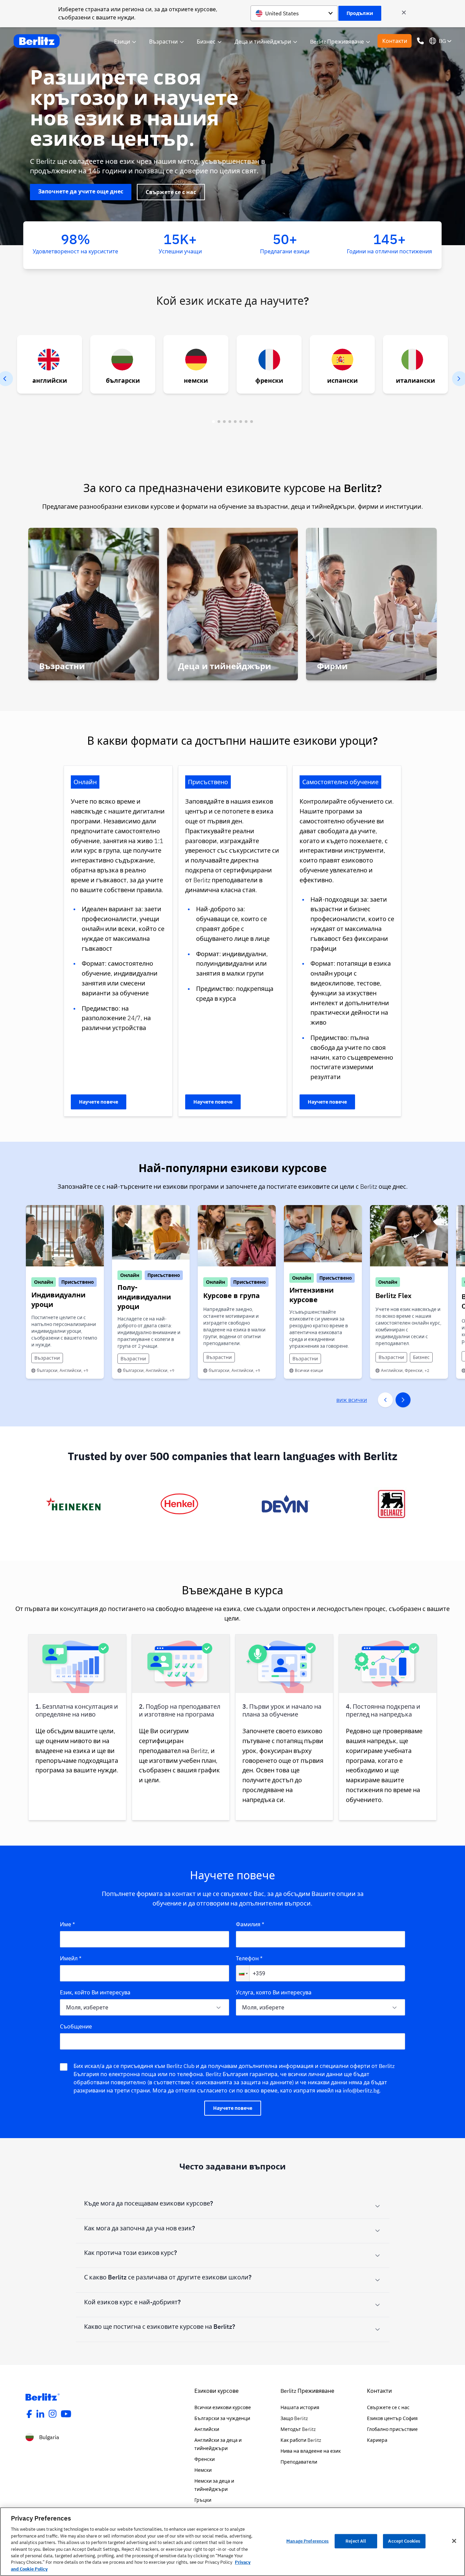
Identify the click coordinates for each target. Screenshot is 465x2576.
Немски (203, 2470)
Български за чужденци (222, 2418)
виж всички (352, 1400)
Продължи (360, 13)
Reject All (356, 2541)
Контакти (395, 41)
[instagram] (53, 2414)
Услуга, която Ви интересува (274, 1992)
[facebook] (29, 2414)
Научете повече (99, 1102)
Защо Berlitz (294, 2418)
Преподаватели (299, 2462)
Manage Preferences (307, 2541)
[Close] (454, 2541)
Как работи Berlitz (301, 2440)
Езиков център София (392, 2418)
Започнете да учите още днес (81, 191)
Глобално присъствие (392, 2429)
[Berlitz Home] (37, 41)
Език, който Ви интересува (95, 1992)
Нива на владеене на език (311, 2451)
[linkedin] (41, 2414)
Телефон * (249, 1958)
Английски (207, 2429)
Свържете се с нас (171, 192)
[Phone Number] (420, 41)
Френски (205, 2459)
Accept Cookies (404, 2541)
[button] (243, 1973)
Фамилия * (250, 1924)
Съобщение (76, 2026)
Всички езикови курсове (223, 2407)
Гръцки (203, 2500)
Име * (67, 1924)
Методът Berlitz (298, 2429)
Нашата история (300, 2407)
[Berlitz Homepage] (43, 2397)
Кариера (377, 2440)
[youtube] (66, 2414)
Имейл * (71, 1958)
